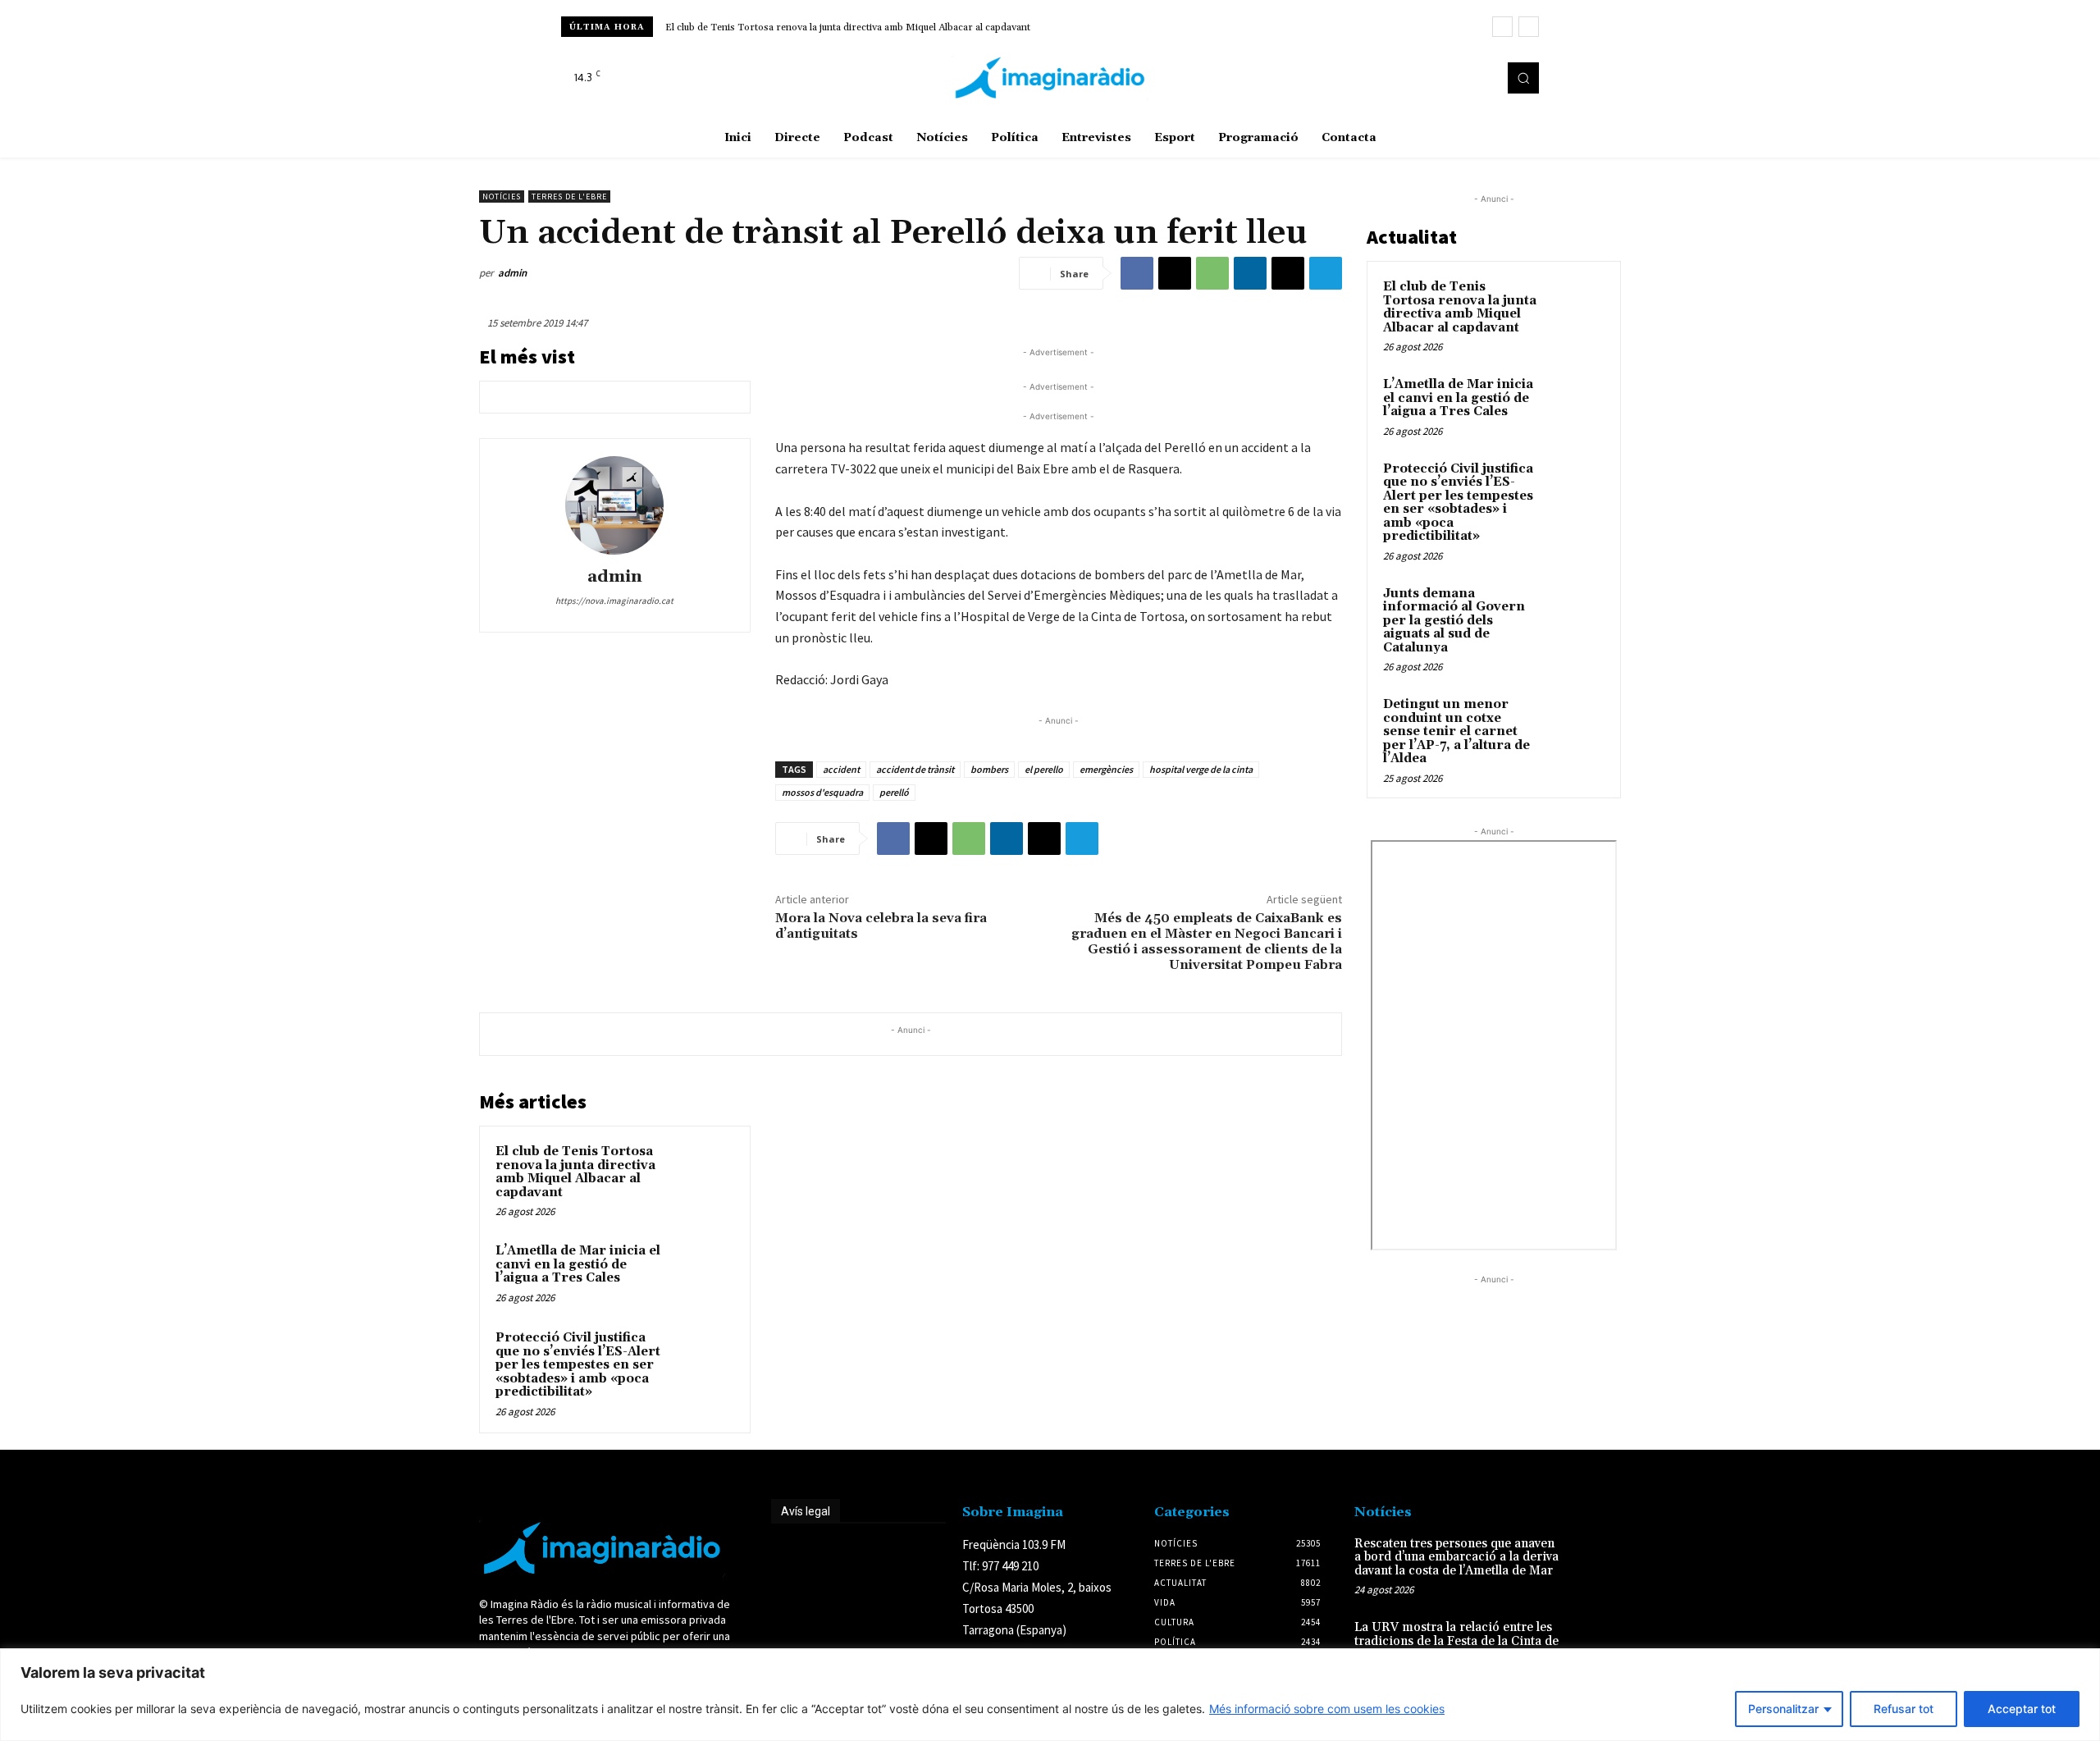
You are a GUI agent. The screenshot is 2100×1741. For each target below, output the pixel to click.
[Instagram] (1457, 78)
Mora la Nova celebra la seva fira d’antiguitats (881, 926)
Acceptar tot (2022, 1709)
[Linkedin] (1250, 273)
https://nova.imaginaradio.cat (614, 601)
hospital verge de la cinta (1201, 769)
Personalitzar (1783, 1709)
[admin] (614, 505)
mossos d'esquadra (822, 792)
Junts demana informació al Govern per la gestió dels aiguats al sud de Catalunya (1454, 621)
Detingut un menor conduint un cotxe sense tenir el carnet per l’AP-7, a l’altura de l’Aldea (1456, 731)
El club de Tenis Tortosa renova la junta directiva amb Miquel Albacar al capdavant (848, 27)
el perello (1044, 769)
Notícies (502, 196)
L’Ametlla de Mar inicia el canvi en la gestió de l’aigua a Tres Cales (578, 1264)
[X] (1480, 78)
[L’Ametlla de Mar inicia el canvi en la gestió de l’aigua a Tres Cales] (703, 1273)
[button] (1523, 78)
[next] (1529, 27)
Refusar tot (1904, 1709)
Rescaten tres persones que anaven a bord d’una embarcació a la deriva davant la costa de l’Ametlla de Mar (1456, 1557)
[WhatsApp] (1212, 273)
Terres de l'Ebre (569, 196)
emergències (1106, 769)
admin (512, 273)
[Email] (1288, 273)
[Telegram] (1326, 273)
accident (841, 769)
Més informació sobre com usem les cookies (1327, 1709)
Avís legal (806, 1511)
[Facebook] (1434, 78)
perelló (894, 792)
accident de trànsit (915, 769)
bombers (989, 769)
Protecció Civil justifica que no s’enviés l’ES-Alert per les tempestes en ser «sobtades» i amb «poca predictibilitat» (578, 1365)
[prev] (1502, 27)
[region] (1050, 1695)
